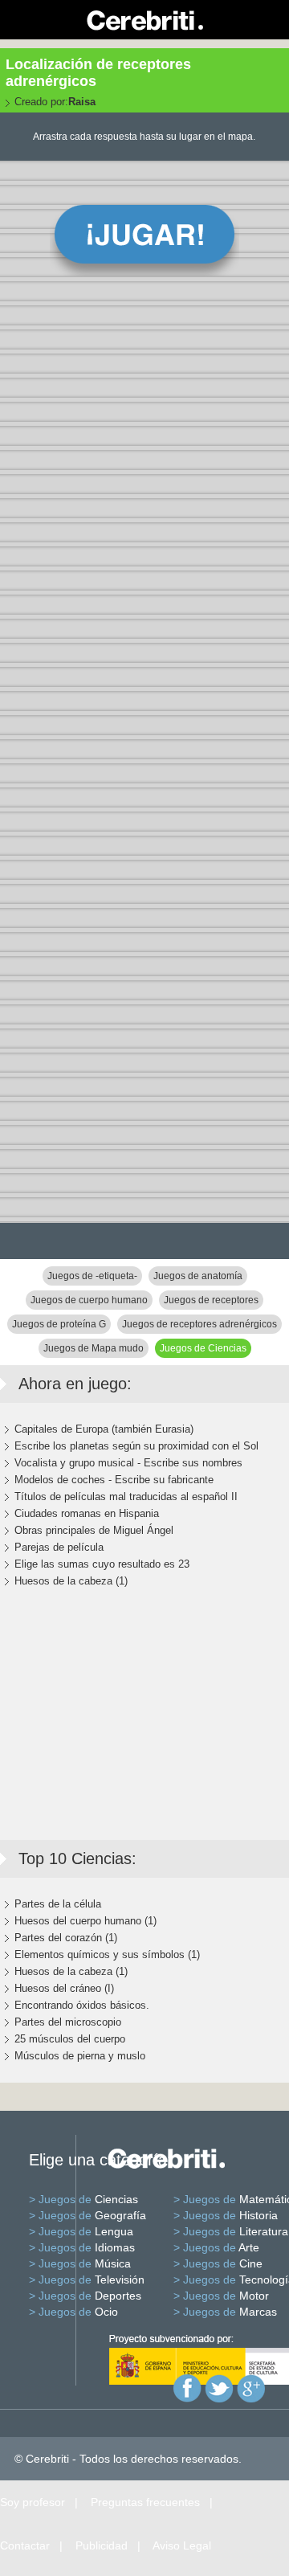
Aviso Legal (182, 2545)
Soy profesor (33, 2502)
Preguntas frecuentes (145, 2502)
